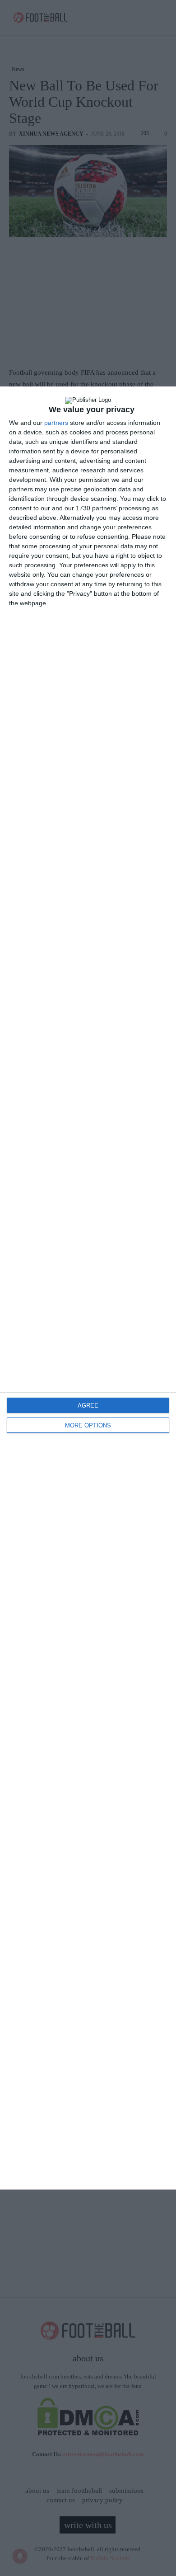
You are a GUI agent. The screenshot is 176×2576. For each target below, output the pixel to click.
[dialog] (88, 1288)
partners (56, 423)
